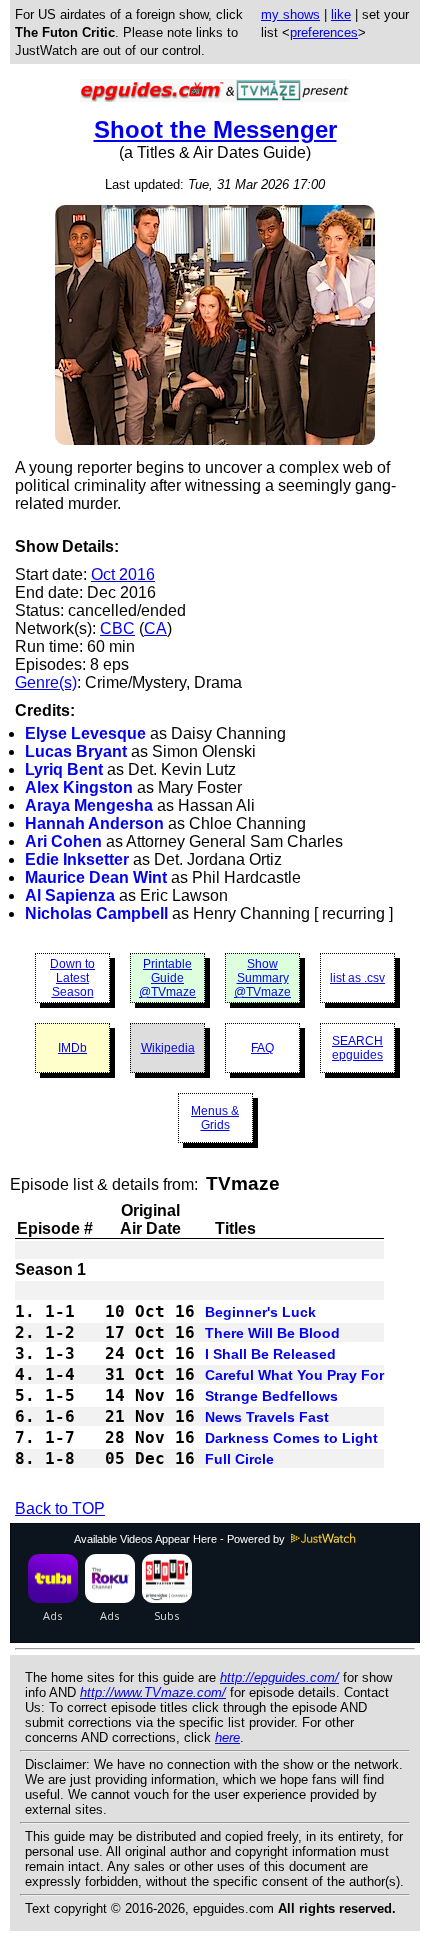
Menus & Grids (215, 1118)
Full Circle (239, 1459)
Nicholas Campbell (96, 913)
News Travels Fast (267, 1417)
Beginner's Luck (260, 1312)
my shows (290, 14)
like (341, 14)
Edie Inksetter (77, 859)
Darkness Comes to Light (291, 1438)
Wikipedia (168, 1048)
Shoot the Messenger (215, 129)
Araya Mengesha (89, 805)
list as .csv (357, 978)
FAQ (262, 1048)
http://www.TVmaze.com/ (153, 1692)
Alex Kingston (79, 787)
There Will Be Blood (272, 1333)
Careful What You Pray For (294, 1375)
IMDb (72, 1048)
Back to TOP (60, 1508)
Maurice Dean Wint (96, 877)
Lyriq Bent (64, 769)
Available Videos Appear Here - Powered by (181, 1539)
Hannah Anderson (94, 823)
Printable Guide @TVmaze (167, 978)
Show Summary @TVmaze (262, 978)
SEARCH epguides (357, 1048)
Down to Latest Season (72, 978)
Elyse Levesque (85, 733)
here (227, 1737)
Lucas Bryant (76, 751)
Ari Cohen (63, 841)
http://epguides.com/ (279, 1677)
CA (155, 628)
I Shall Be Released (270, 1354)
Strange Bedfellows (271, 1396)
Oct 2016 (123, 574)
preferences (324, 32)
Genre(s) (46, 682)
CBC (117, 628)
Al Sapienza (70, 895)
